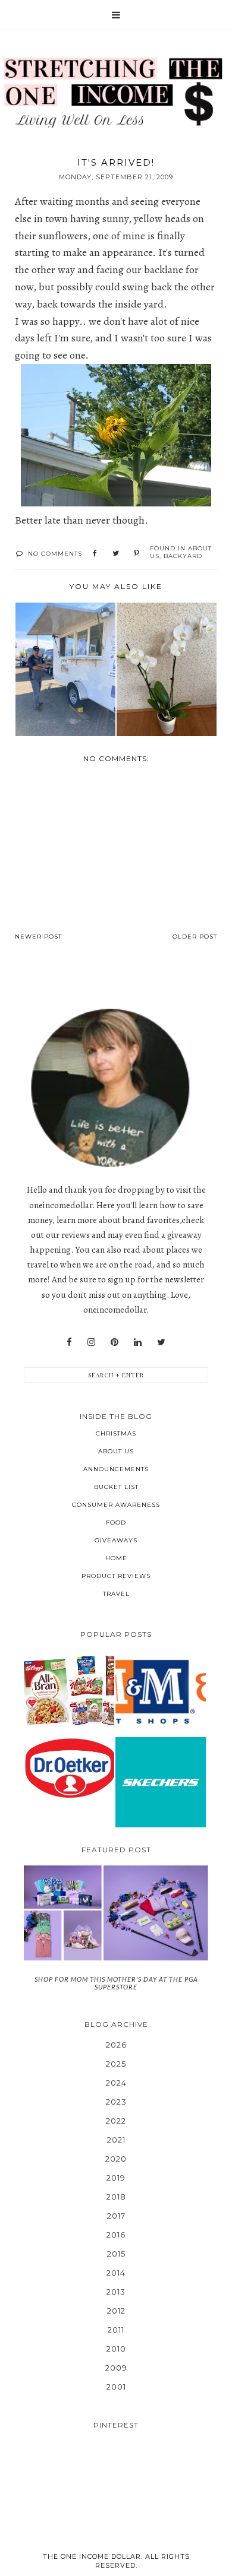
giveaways (116, 1540)
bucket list (116, 1487)
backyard (183, 556)
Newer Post (38, 937)
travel (116, 1594)
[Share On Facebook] (95, 554)
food (116, 1523)
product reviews (116, 1576)
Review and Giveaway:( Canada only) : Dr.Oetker (69, 1768)
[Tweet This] (116, 554)
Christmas (116, 1433)
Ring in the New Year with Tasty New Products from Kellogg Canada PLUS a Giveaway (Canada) (69, 1691)
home (116, 1558)
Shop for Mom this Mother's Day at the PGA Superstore (116, 1983)
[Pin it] (137, 554)
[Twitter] (161, 1342)
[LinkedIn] (138, 1342)
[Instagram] (91, 1342)
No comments (55, 554)
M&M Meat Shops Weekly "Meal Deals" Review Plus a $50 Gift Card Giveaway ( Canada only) (160, 1691)
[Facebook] (69, 1342)
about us (116, 1451)
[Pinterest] (115, 1342)
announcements (116, 1469)
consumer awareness (116, 1505)
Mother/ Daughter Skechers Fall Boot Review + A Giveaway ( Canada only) (161, 1782)
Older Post (195, 937)
